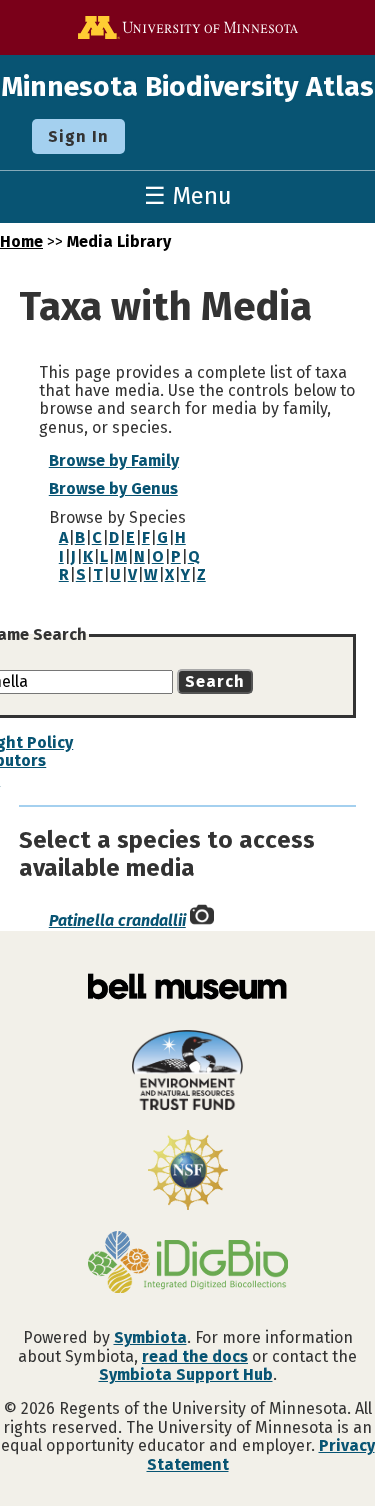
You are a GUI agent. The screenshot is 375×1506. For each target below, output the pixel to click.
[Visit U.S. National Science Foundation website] (187, 1172)
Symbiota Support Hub (186, 1374)
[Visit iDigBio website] (187, 1264)
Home (21, 241)
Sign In (78, 136)
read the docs (195, 1356)
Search (215, 681)
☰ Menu (188, 196)
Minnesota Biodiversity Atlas (187, 86)
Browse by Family (114, 460)
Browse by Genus (113, 488)
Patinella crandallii (117, 920)
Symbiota (150, 1337)
